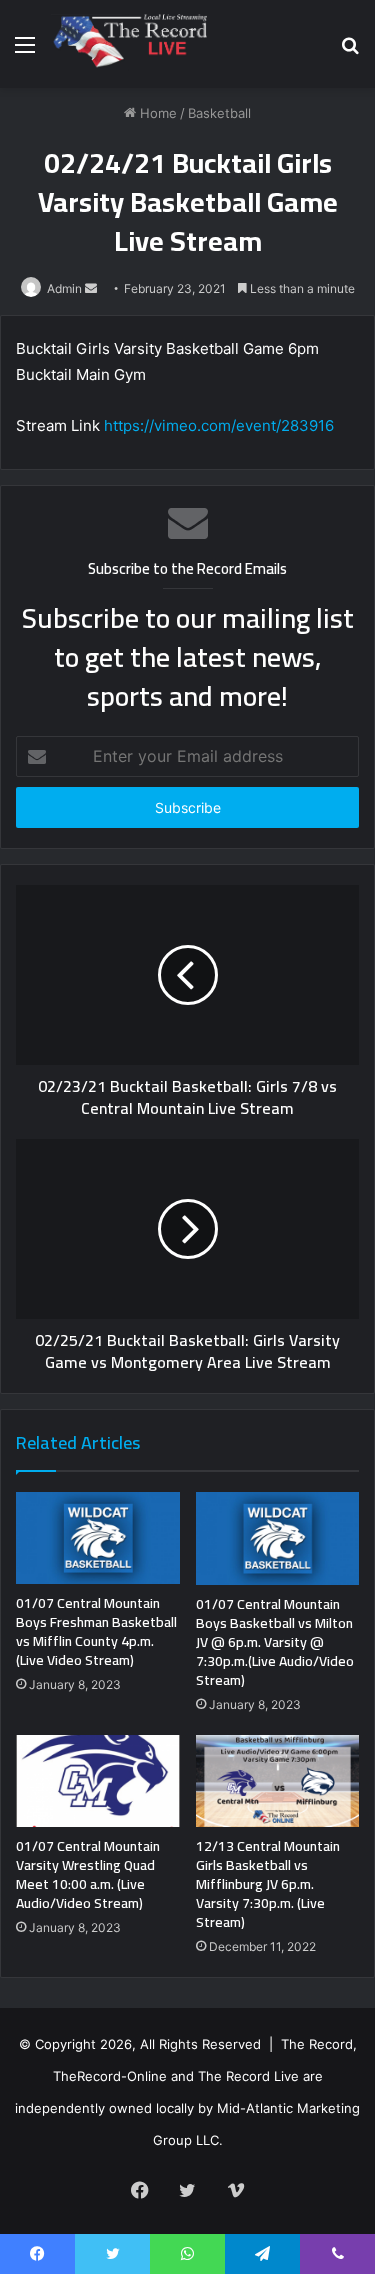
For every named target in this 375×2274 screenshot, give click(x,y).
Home (156, 113)
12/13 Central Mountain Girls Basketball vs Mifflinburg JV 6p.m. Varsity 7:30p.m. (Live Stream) (268, 1884)
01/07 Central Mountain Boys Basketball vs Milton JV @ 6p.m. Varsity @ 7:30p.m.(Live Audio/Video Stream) (275, 1642)
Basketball (219, 113)
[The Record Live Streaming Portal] (128, 44)
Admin (64, 288)
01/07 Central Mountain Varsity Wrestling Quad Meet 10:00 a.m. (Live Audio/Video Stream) (88, 1874)
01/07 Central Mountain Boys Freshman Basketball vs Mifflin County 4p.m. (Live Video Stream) (96, 1631)
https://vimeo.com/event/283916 (219, 425)
